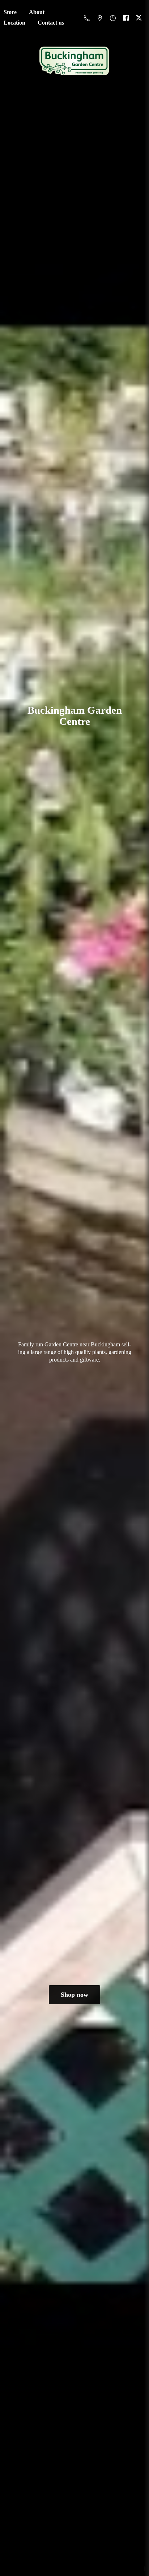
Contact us (51, 23)
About (37, 12)
